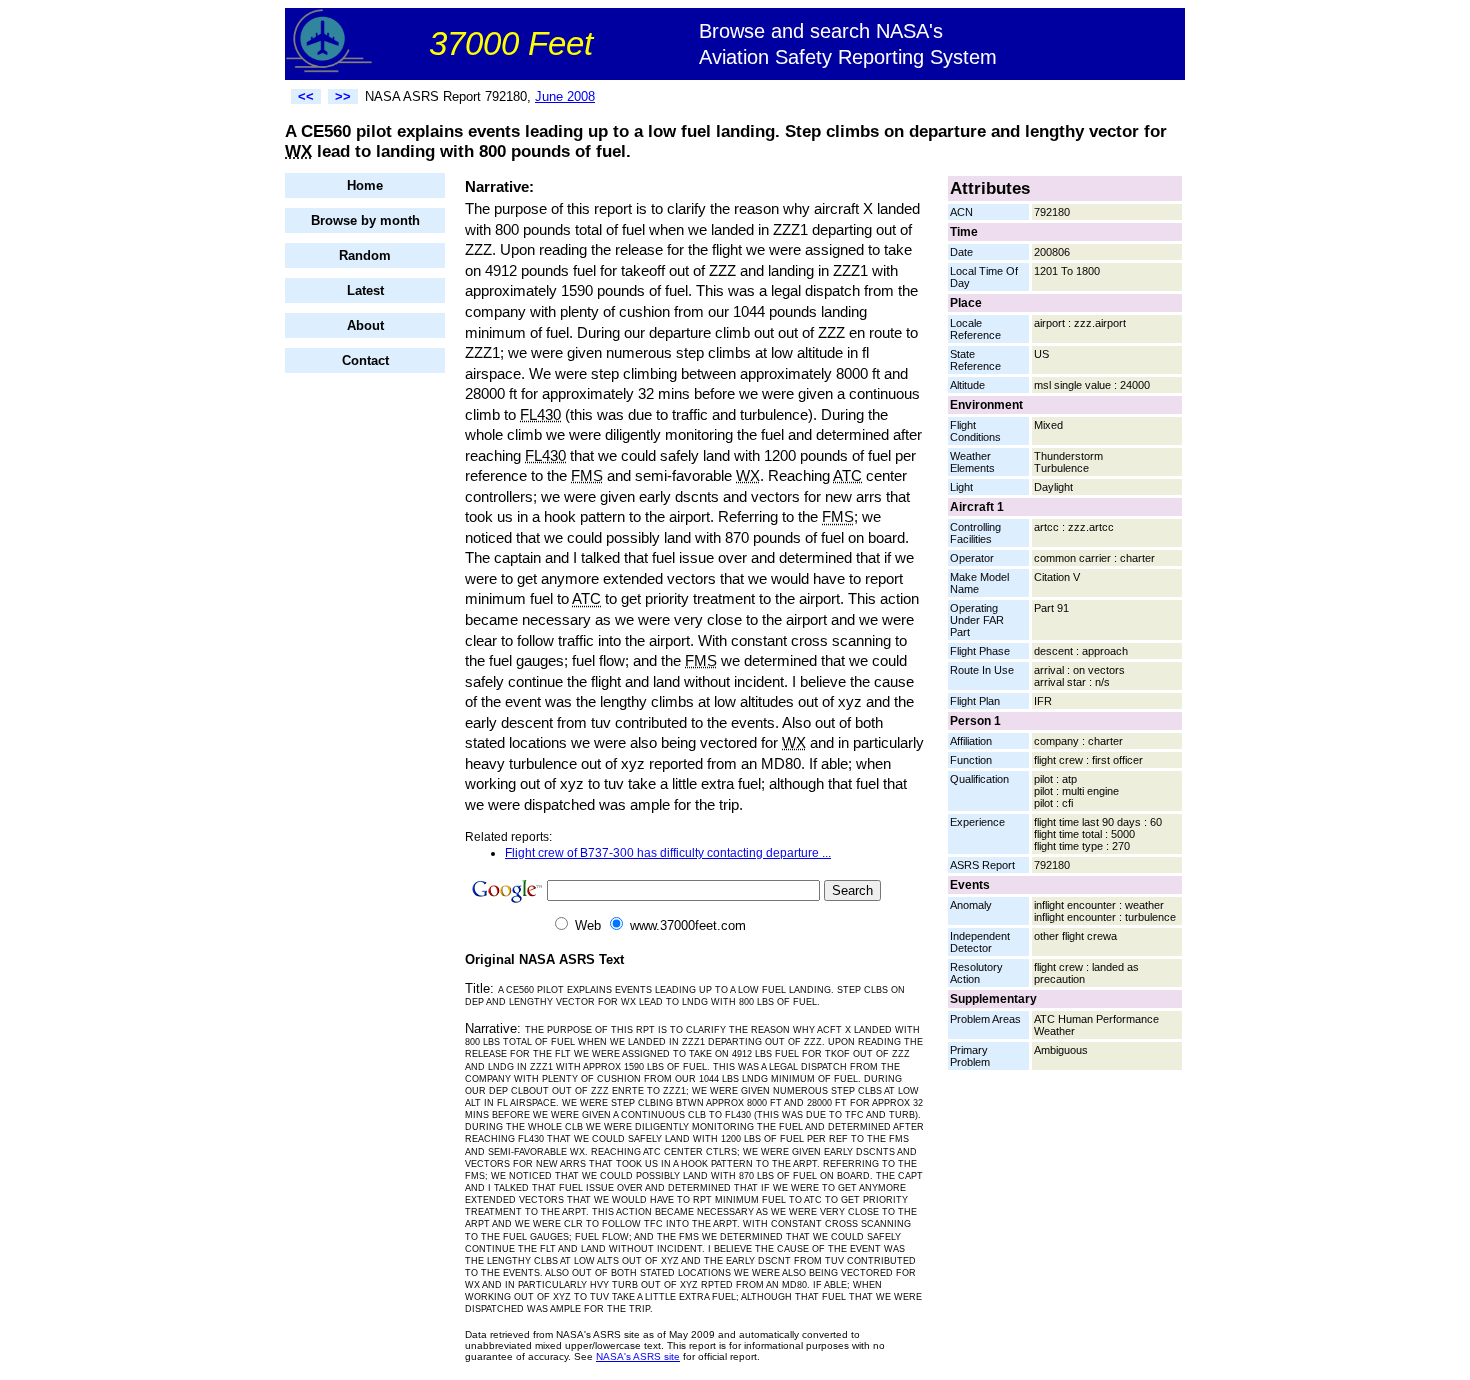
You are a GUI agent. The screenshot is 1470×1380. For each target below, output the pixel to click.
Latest (365, 290)
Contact (365, 360)
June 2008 (565, 96)
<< (306, 96)
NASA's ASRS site (638, 1356)
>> (343, 96)
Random (365, 255)
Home (365, 185)
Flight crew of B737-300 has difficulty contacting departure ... (668, 853)
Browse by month (365, 220)
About (365, 325)
